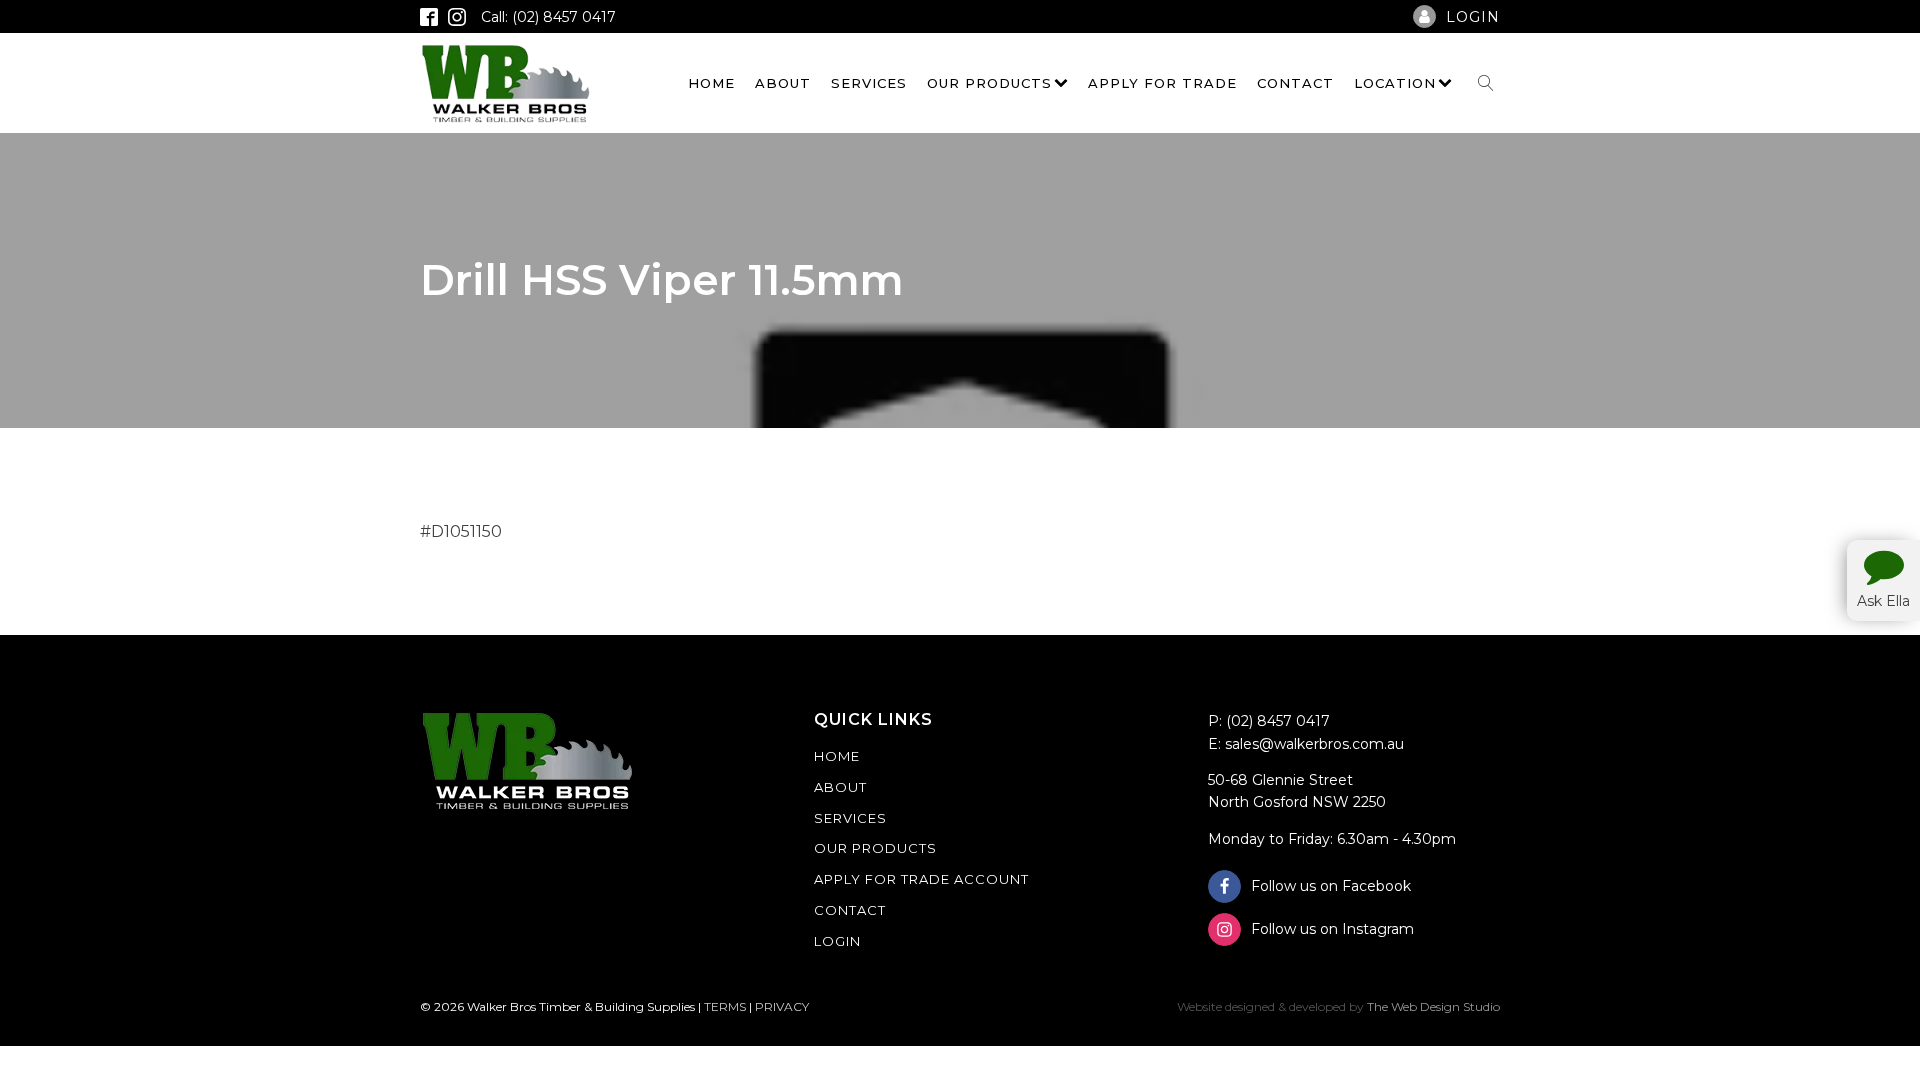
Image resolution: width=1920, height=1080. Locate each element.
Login (837, 941)
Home (711, 83)
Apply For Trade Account (921, 879)
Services (869, 83)
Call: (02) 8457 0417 (548, 17)
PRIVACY (782, 1006)
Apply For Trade (1162, 83)
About (783, 83)
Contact (1295, 83)
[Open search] (1486, 83)
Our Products (989, 83)
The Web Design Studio (1433, 1006)
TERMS (725, 1006)
